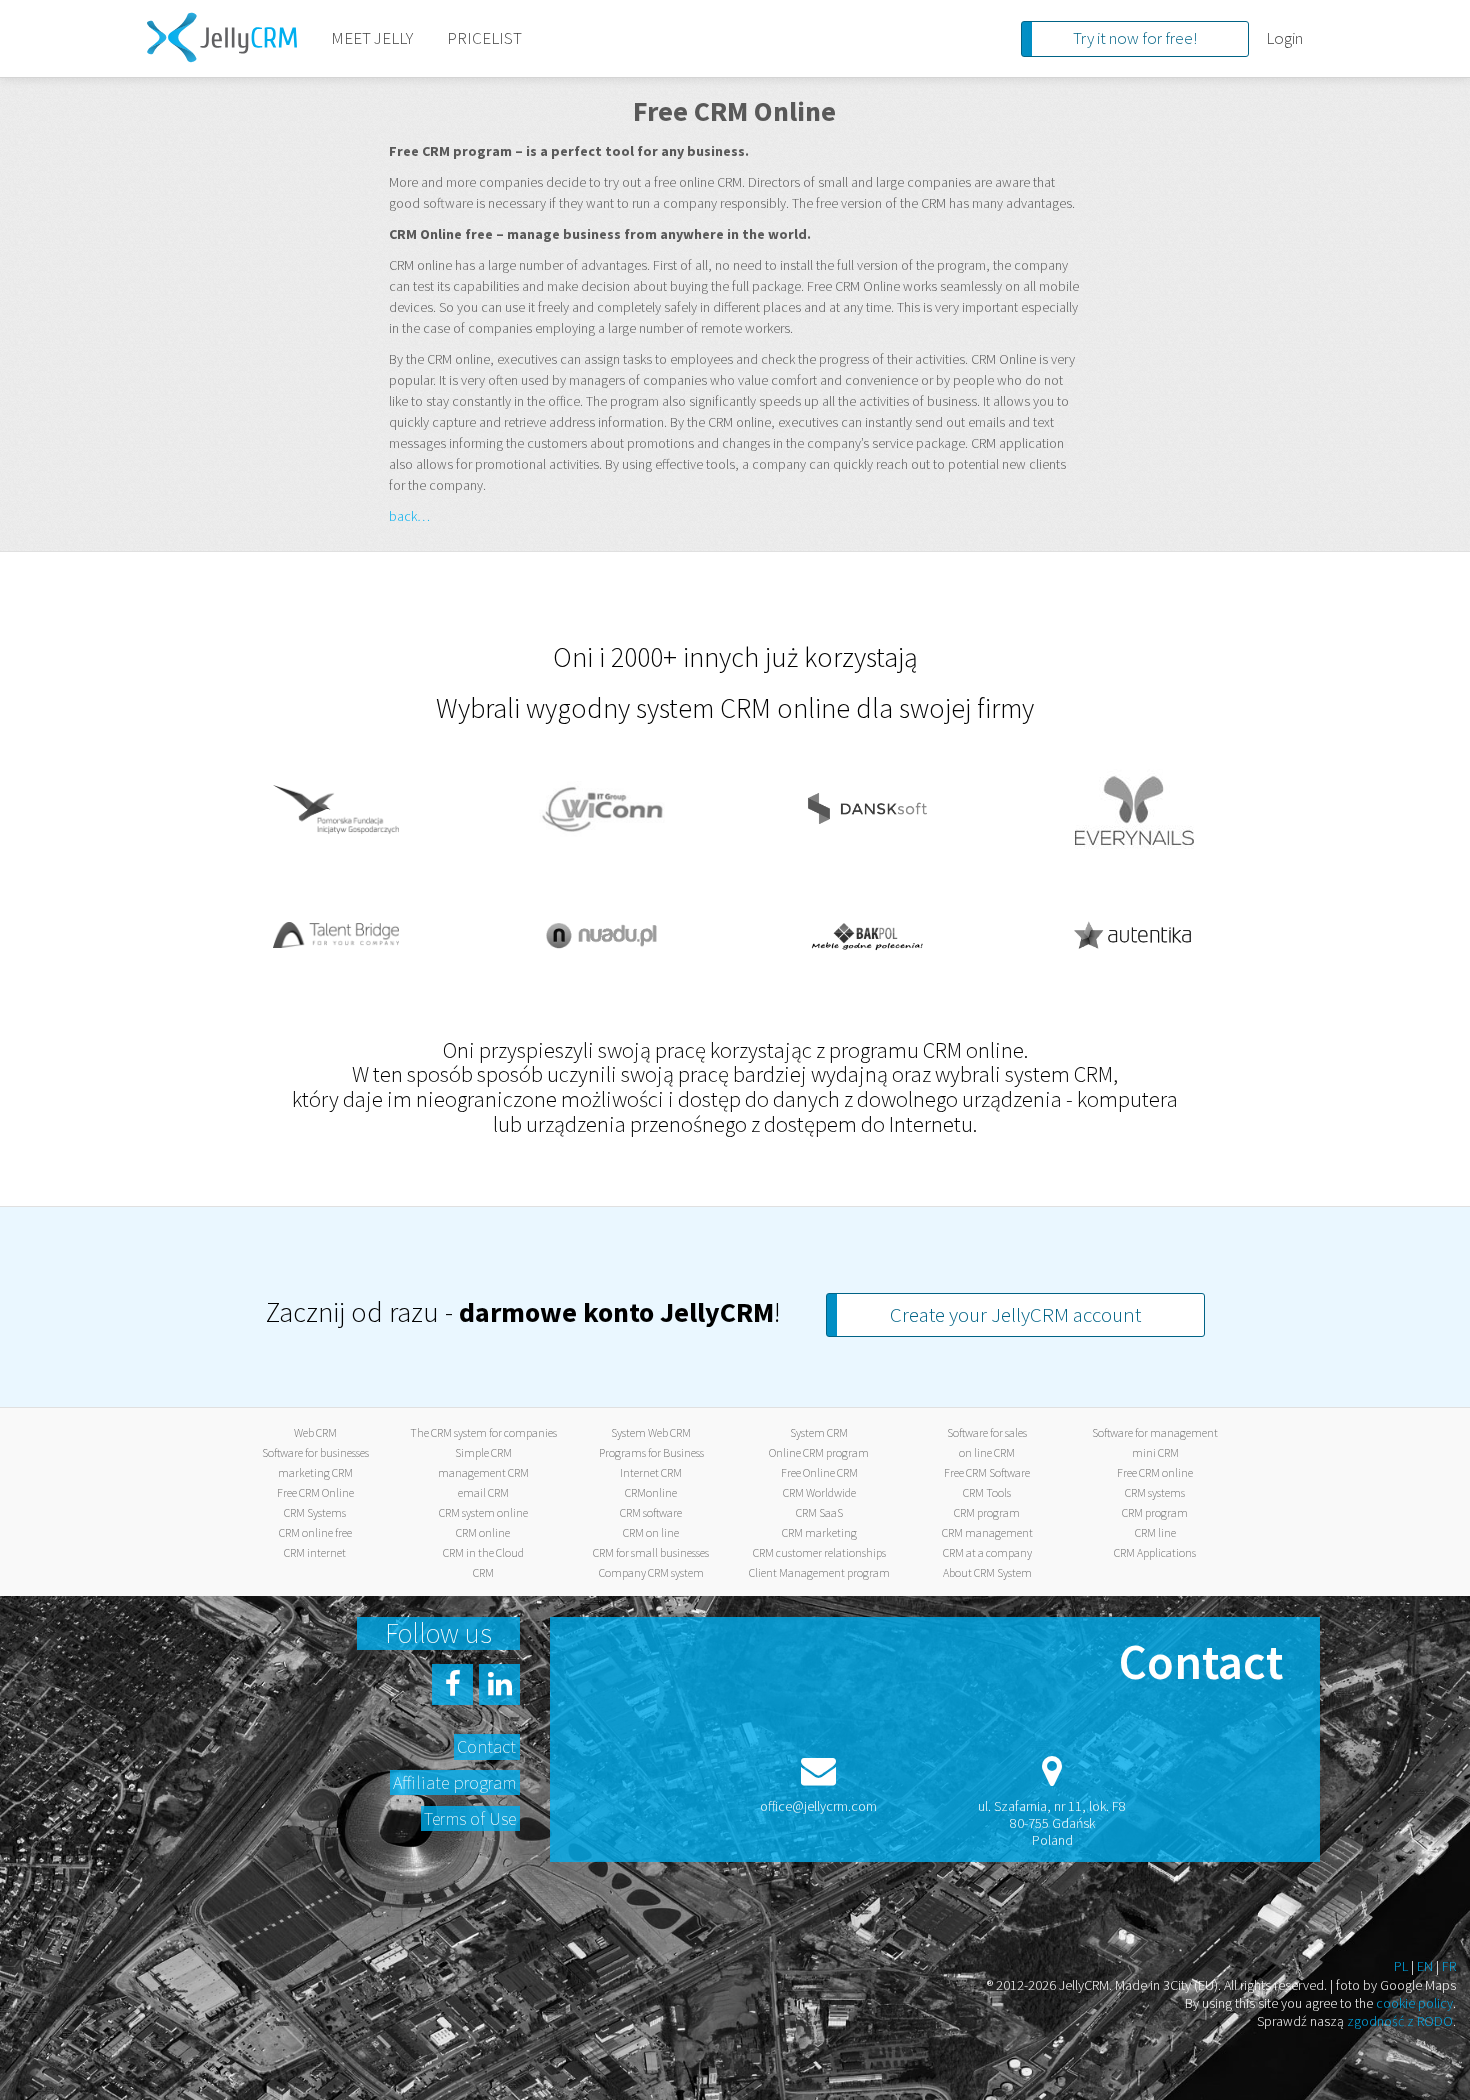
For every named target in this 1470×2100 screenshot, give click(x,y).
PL (1401, 1966)
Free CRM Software (987, 1472)
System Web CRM (651, 1432)
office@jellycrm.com (818, 1806)
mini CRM (1155, 1452)
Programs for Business (651, 1452)
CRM (483, 1572)
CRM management (987, 1532)
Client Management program (819, 1572)
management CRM (483, 1472)
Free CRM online (1155, 1472)
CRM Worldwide (819, 1492)
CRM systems (1155, 1492)
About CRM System (987, 1572)
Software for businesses (315, 1452)
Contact (486, 1746)
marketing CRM (315, 1472)
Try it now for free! (1135, 38)
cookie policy (1414, 2003)
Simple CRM (483, 1452)
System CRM (819, 1432)
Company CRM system (651, 1572)
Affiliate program (454, 1782)
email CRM (483, 1492)
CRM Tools (987, 1492)
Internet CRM (651, 1472)
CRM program (987, 1512)
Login (1284, 38)
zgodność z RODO (1400, 2021)
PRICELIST (484, 38)
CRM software (651, 1512)
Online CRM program (819, 1452)
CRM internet (315, 1552)
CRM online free (315, 1532)
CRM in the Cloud (483, 1552)
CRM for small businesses (651, 1552)
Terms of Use (470, 1818)
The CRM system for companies (483, 1432)
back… (409, 516)
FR (1449, 1966)
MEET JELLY (372, 38)
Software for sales (987, 1432)
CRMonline (651, 1492)
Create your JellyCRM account (1015, 1314)
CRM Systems (315, 1512)
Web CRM (315, 1432)
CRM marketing (819, 1532)
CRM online (483, 1532)
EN (1425, 1966)
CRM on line (651, 1532)
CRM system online (483, 1512)
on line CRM (987, 1452)
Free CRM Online (315, 1492)
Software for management (1155, 1432)
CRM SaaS (819, 1512)
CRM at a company (987, 1552)
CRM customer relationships (819, 1552)
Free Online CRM (819, 1472)
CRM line (1155, 1532)
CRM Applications (1155, 1552)
